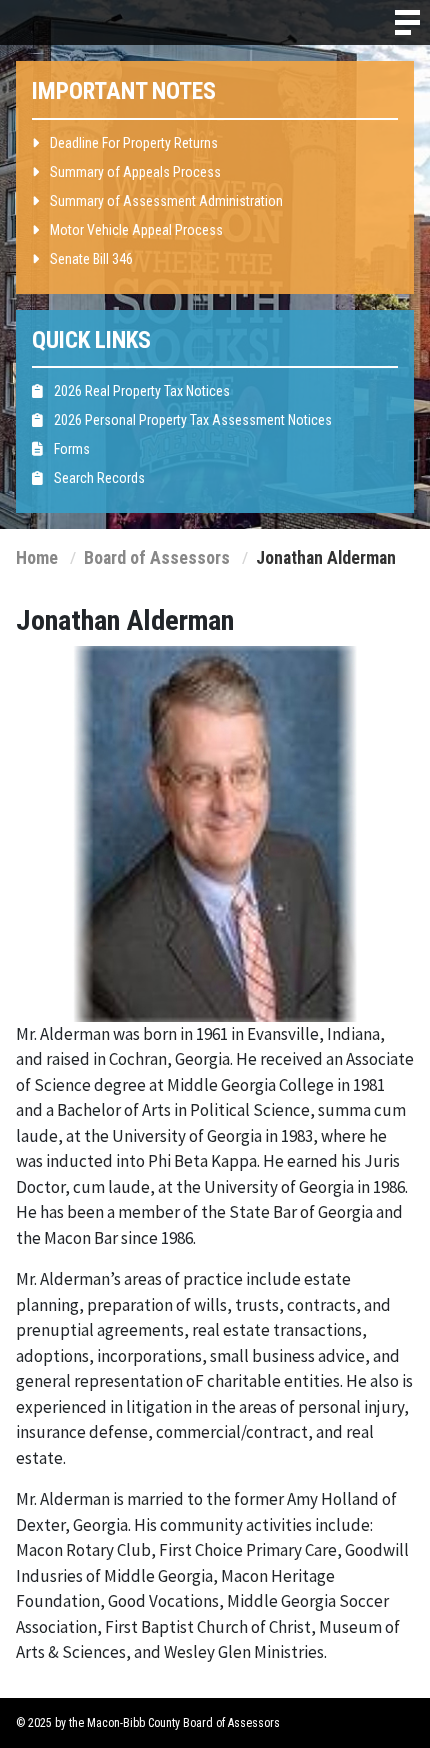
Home (37, 558)
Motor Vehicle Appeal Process (135, 230)
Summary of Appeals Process (134, 172)
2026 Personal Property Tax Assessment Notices (191, 420)
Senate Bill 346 (90, 259)
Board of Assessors (159, 558)
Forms (70, 449)
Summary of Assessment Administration (165, 201)
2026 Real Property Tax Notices (140, 391)
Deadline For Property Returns (132, 143)
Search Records (98, 478)
